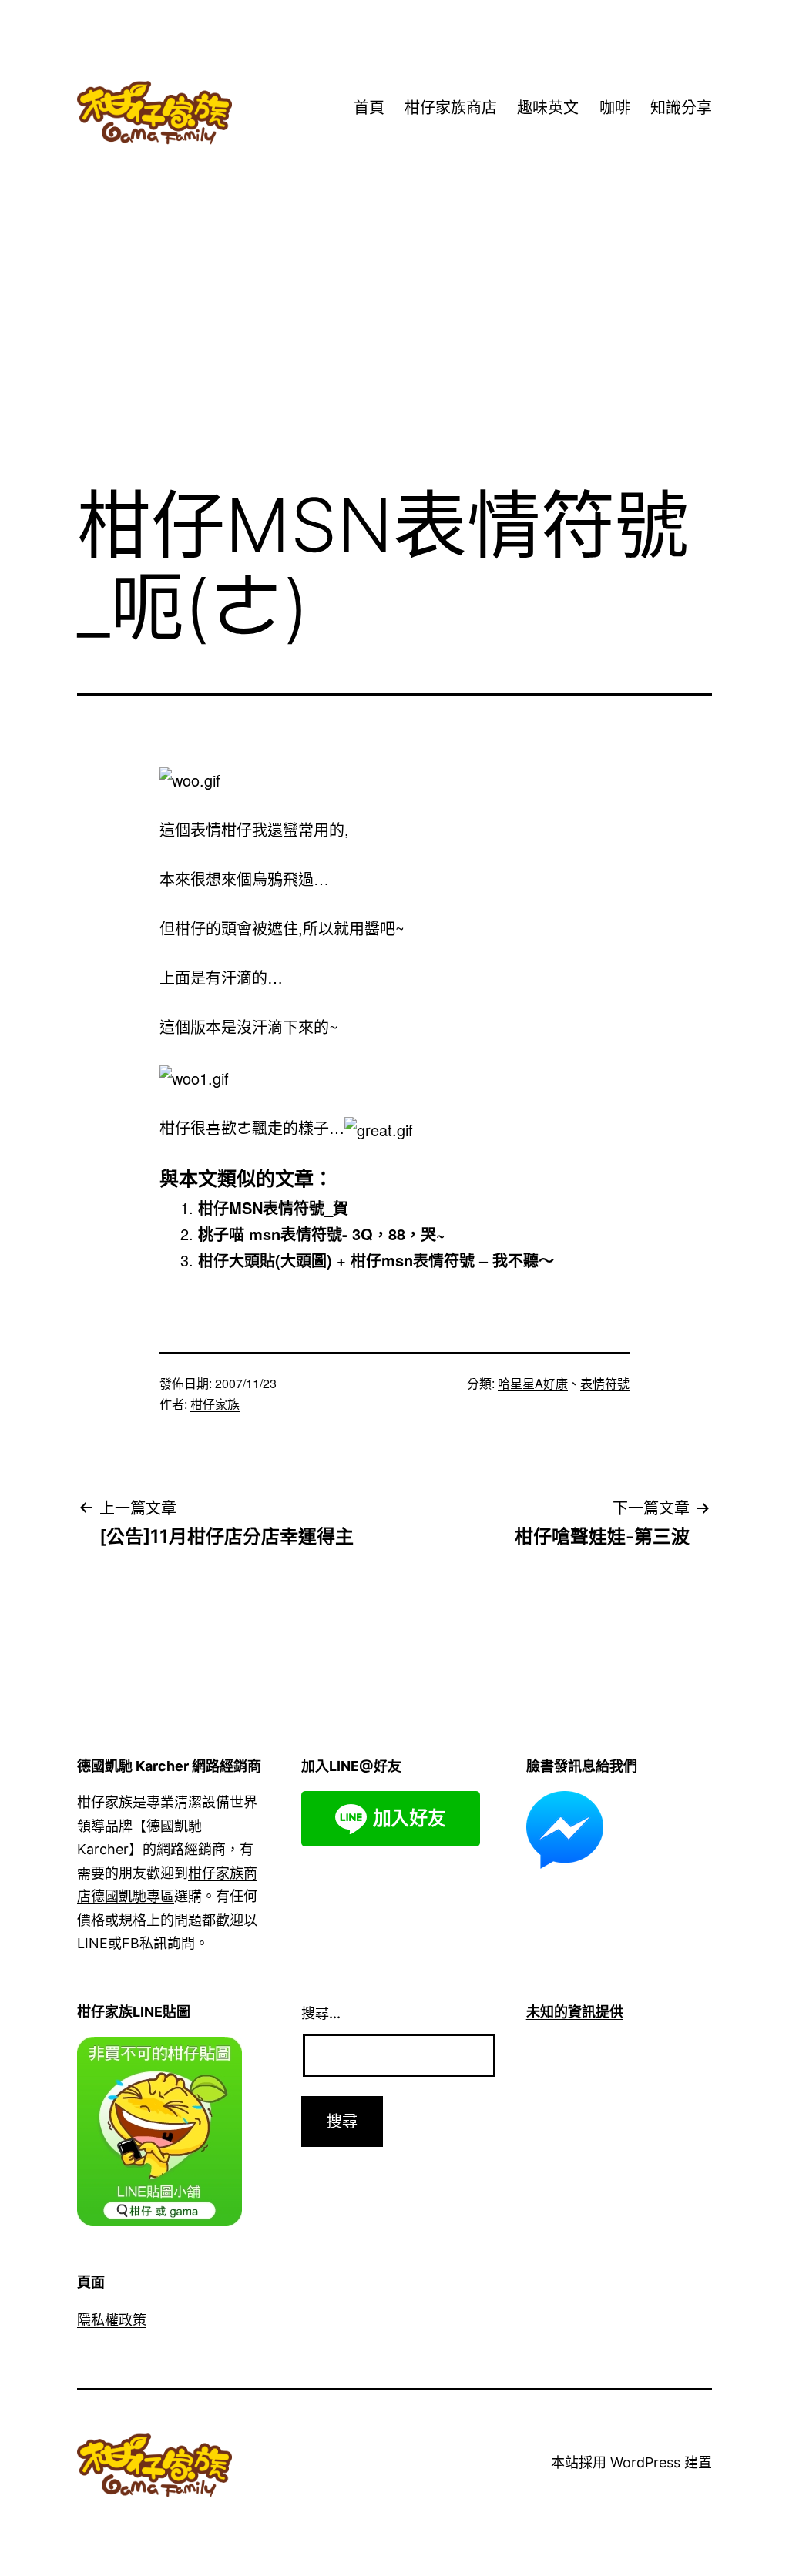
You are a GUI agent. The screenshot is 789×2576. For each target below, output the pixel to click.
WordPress (645, 2462)
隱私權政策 (112, 2320)
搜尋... (321, 2013)
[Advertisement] (394, 346)
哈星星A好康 (533, 1383)
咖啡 (615, 108)
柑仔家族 (215, 1404)
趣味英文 (548, 108)
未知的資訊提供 (575, 2012)
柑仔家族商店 (451, 108)
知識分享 (681, 108)
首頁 (369, 108)
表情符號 (605, 1383)
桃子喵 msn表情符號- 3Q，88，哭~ (322, 1234)
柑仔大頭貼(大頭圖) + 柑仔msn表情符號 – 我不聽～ (376, 1260)
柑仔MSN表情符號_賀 (273, 1207)
